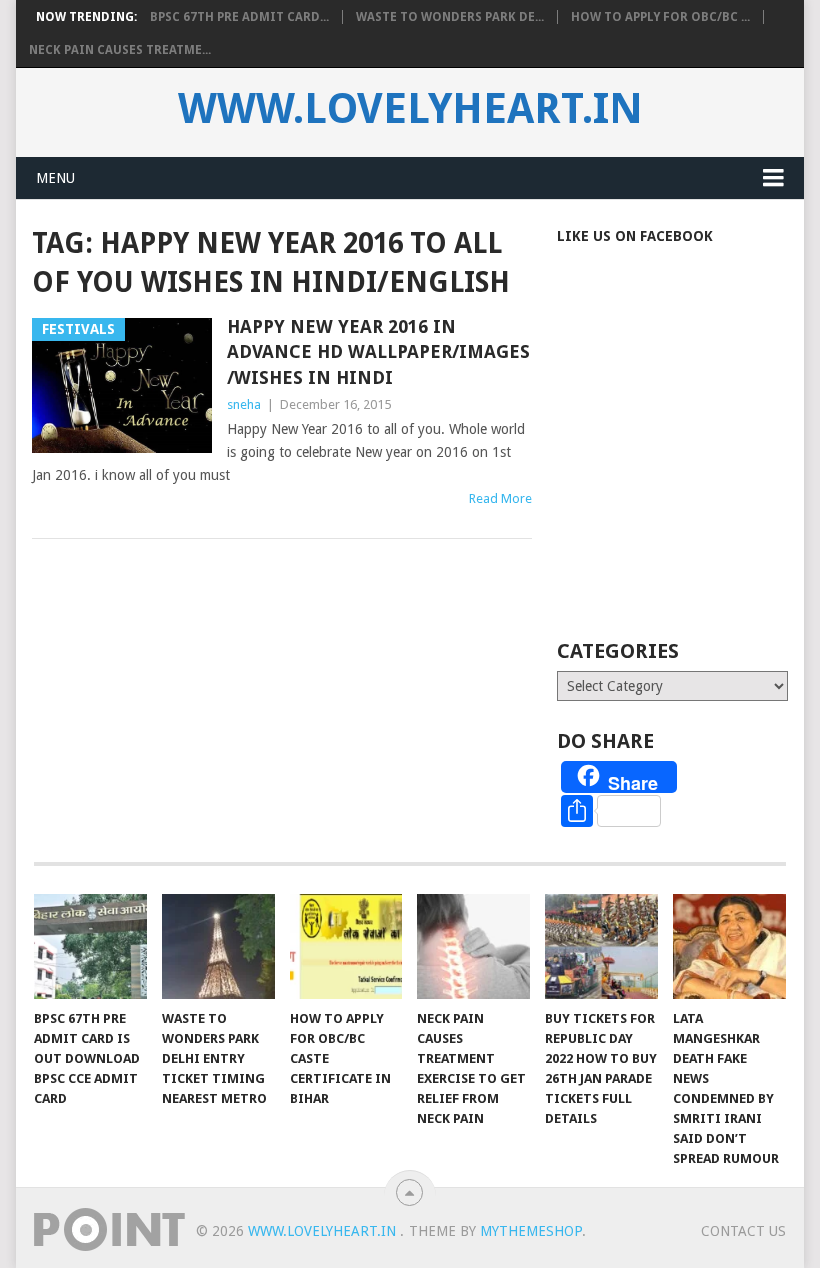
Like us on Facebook (635, 236)
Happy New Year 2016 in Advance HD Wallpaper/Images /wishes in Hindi (378, 351)
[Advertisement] (688, 469)
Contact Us (743, 1231)
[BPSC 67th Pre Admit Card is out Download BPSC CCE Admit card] (90, 946)
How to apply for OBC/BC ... (660, 17)
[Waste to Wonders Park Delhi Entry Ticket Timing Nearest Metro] (218, 946)
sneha (244, 404)
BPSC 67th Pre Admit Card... (239, 17)
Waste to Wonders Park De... (450, 17)
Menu (55, 178)
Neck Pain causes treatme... (120, 50)
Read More (500, 498)
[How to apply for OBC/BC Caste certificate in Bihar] (346, 946)
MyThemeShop (531, 1231)
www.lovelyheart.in (410, 109)
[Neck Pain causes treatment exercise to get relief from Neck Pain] (473, 946)
